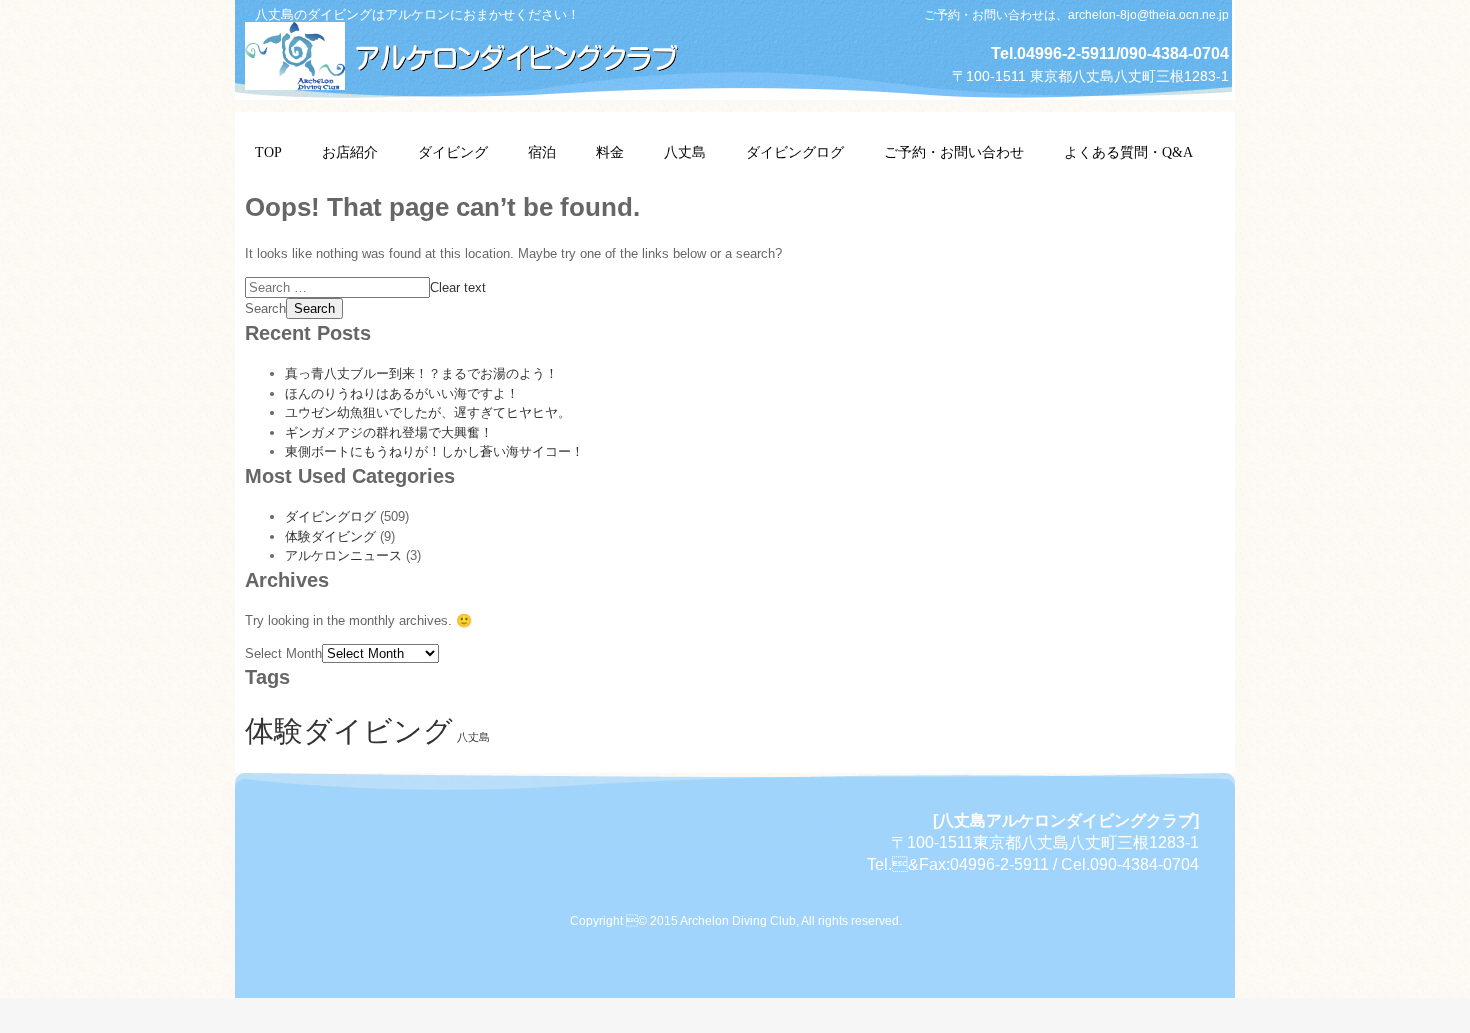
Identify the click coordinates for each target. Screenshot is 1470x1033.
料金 (610, 152)
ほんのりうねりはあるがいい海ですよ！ (402, 393)
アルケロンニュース (343, 555)
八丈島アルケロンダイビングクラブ (475, 52)
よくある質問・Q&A (1128, 152)
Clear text (458, 287)
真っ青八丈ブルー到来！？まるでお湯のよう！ (421, 373)
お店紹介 (350, 152)
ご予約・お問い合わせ (954, 152)
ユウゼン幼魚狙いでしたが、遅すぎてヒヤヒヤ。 (428, 412)
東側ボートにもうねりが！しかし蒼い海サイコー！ (434, 451)
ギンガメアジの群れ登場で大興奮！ (389, 432)
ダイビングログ (795, 152)
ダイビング (453, 152)
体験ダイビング (330, 536)
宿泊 (542, 152)
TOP (268, 152)
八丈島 (685, 152)
